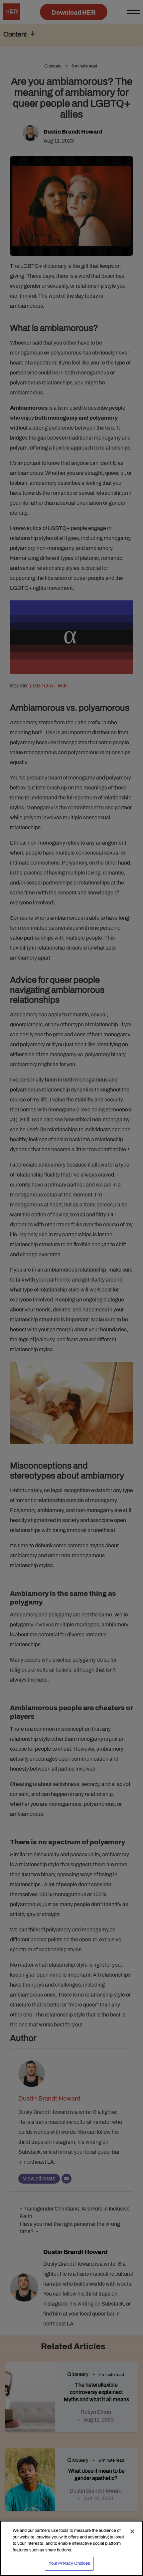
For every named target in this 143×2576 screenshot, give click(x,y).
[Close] (132, 2531)
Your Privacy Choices (70, 2563)
